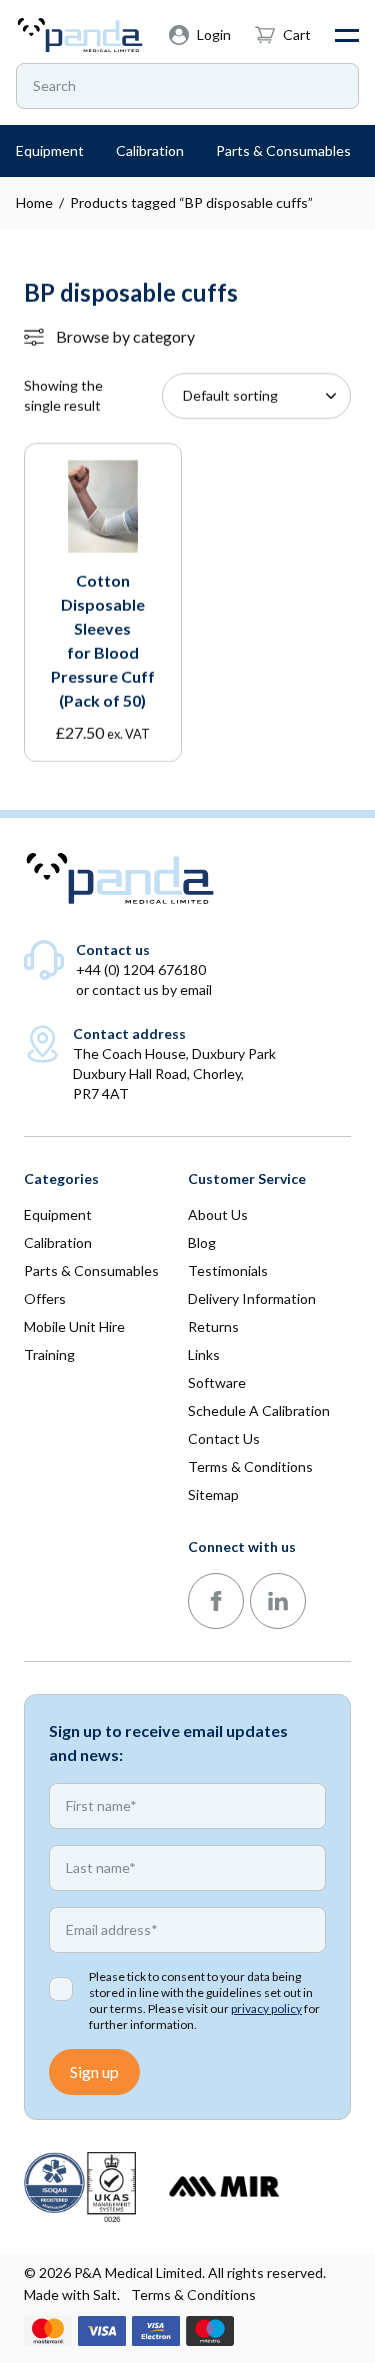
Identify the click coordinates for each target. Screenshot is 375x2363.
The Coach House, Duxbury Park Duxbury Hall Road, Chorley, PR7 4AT (174, 1073)
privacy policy (266, 2008)
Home (34, 202)
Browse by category (125, 336)
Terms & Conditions (193, 2294)
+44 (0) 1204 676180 (141, 969)
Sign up (94, 2071)
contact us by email (152, 989)
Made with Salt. (72, 2294)
